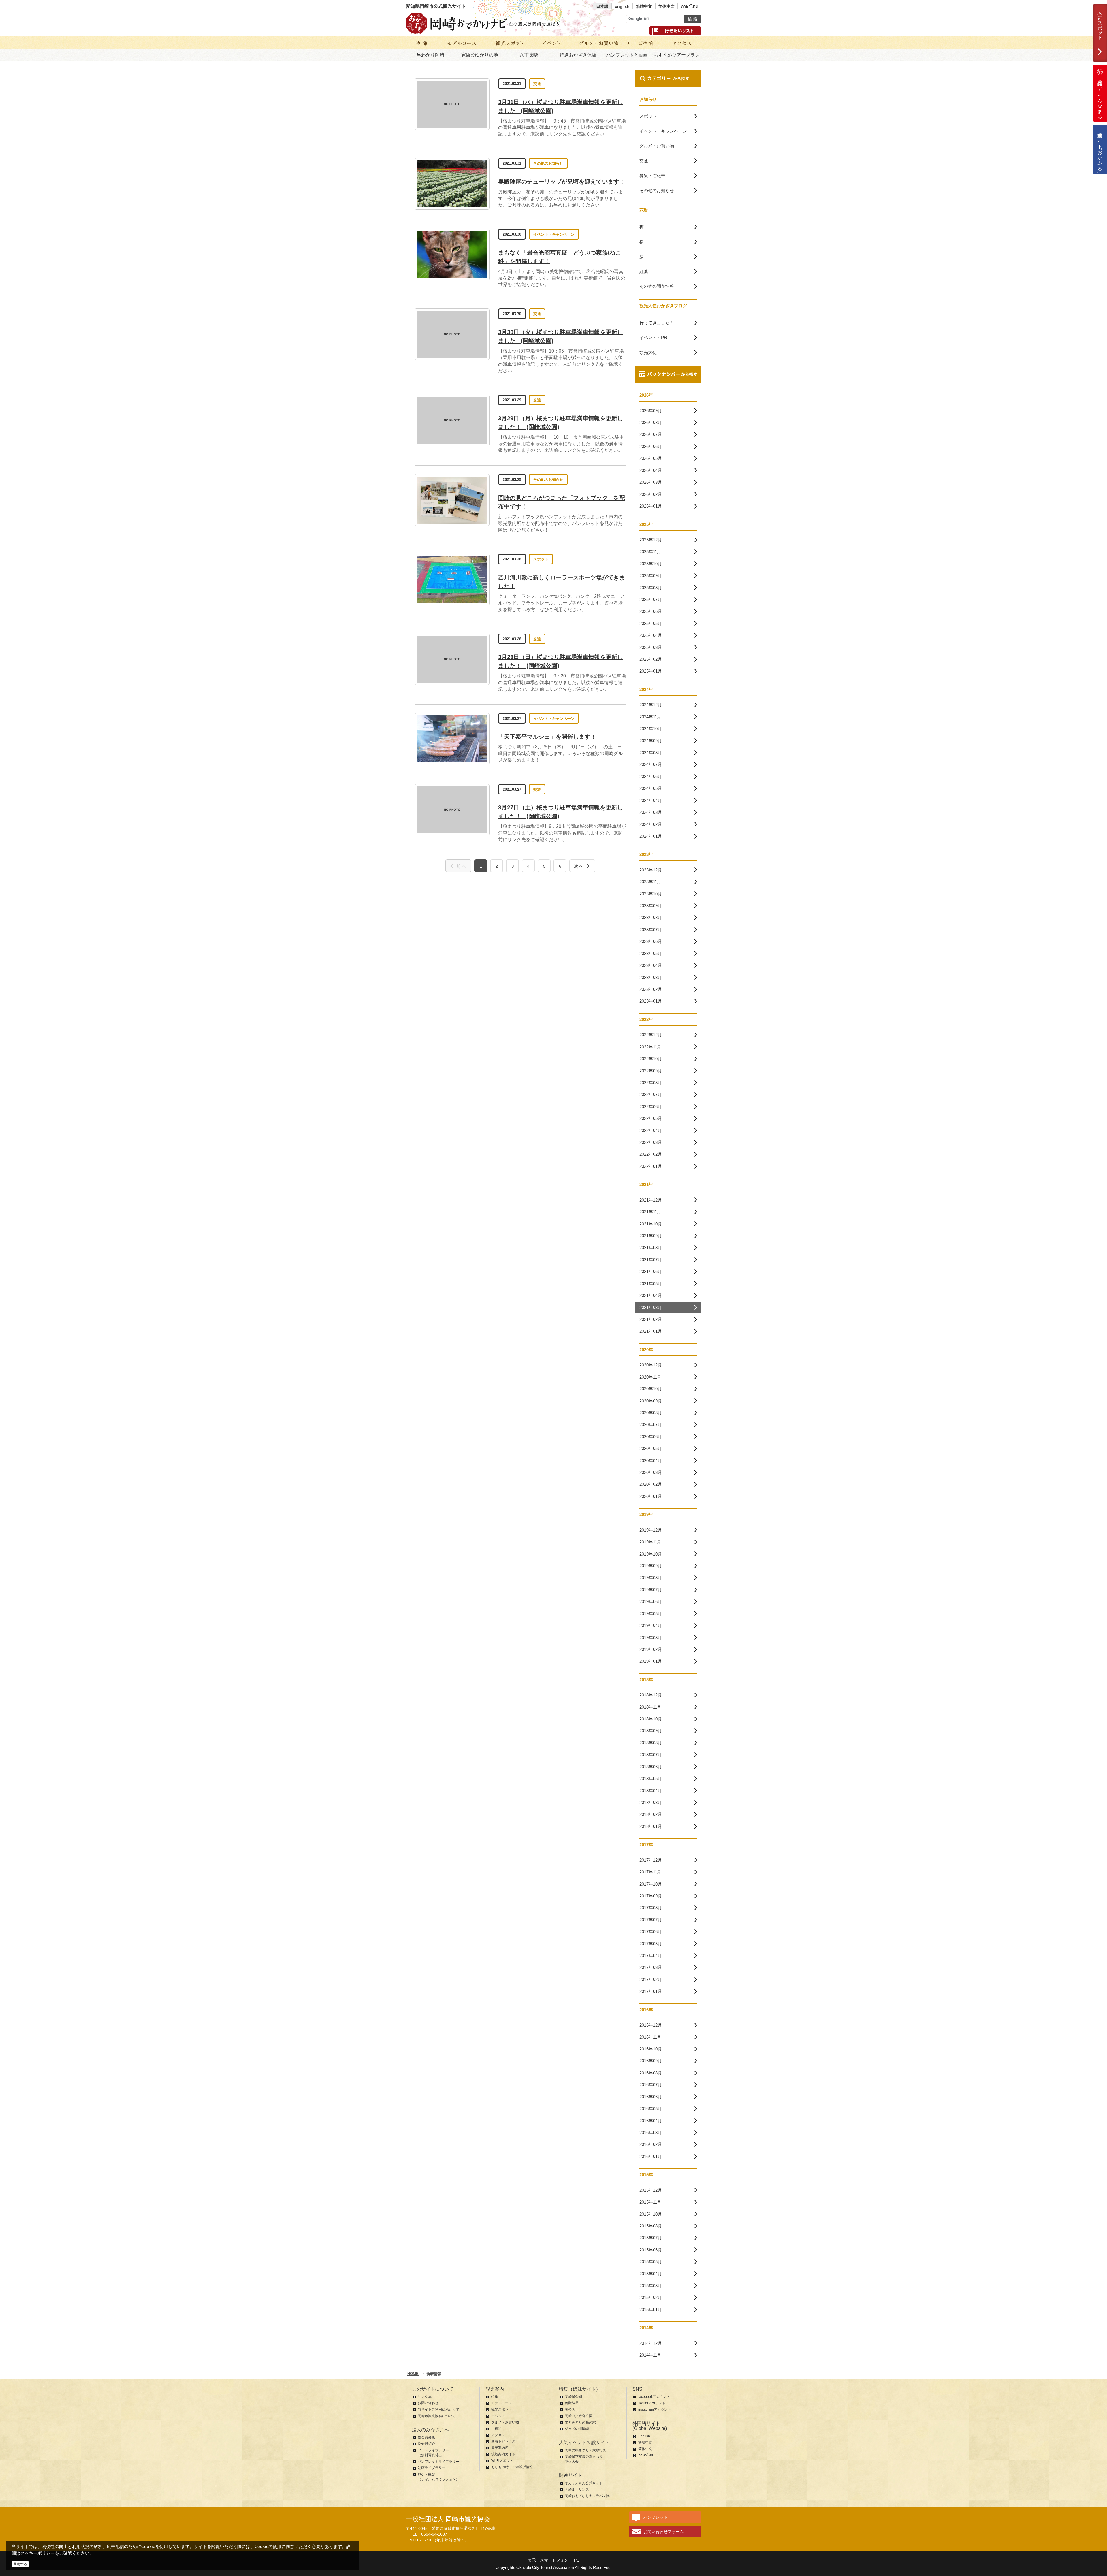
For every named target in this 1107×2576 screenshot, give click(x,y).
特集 (495, 2397)
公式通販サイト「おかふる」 (1100, 149)
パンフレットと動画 (627, 55)
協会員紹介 (426, 2444)
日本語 (602, 6)
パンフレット (656, 2517)
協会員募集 (426, 2437)
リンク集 (425, 2397)
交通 (537, 84)
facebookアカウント (654, 2397)
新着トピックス (503, 2441)
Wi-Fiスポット (502, 2461)
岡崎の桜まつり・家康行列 (585, 2450)
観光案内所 (500, 2448)
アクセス (498, 2435)
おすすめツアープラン (677, 55)
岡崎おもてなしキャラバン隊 (587, 2496)
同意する (20, 2564)
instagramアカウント (655, 2409)
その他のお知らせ (548, 163)
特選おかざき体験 (578, 55)
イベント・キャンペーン (554, 234)
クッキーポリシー (37, 2553)
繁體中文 (644, 6)
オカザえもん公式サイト (584, 2483)
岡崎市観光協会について (437, 2416)
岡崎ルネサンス (577, 2490)
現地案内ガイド (503, 2454)
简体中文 (667, 6)
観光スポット (502, 2409)
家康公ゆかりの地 (480, 55)
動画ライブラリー (432, 2468)
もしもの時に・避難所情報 (512, 2467)
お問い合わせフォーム (664, 2532)
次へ (579, 866)
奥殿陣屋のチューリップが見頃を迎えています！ (562, 182)
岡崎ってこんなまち (1100, 97)
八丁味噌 (529, 55)
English (622, 6)
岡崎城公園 (573, 2397)
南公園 (570, 2409)
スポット (541, 559)
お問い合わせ (428, 2403)
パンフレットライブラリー (438, 2462)
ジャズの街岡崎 (577, 2429)
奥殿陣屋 (572, 2403)
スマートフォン (554, 2560)
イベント (498, 2416)
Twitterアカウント (652, 2403)
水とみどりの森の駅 (580, 2422)
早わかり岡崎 (430, 55)
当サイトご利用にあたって (438, 2409)
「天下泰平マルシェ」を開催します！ (547, 737)
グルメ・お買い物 (505, 2422)
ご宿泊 (496, 2429)
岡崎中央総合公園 (579, 2416)
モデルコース (502, 2403)
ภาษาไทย (689, 6)
